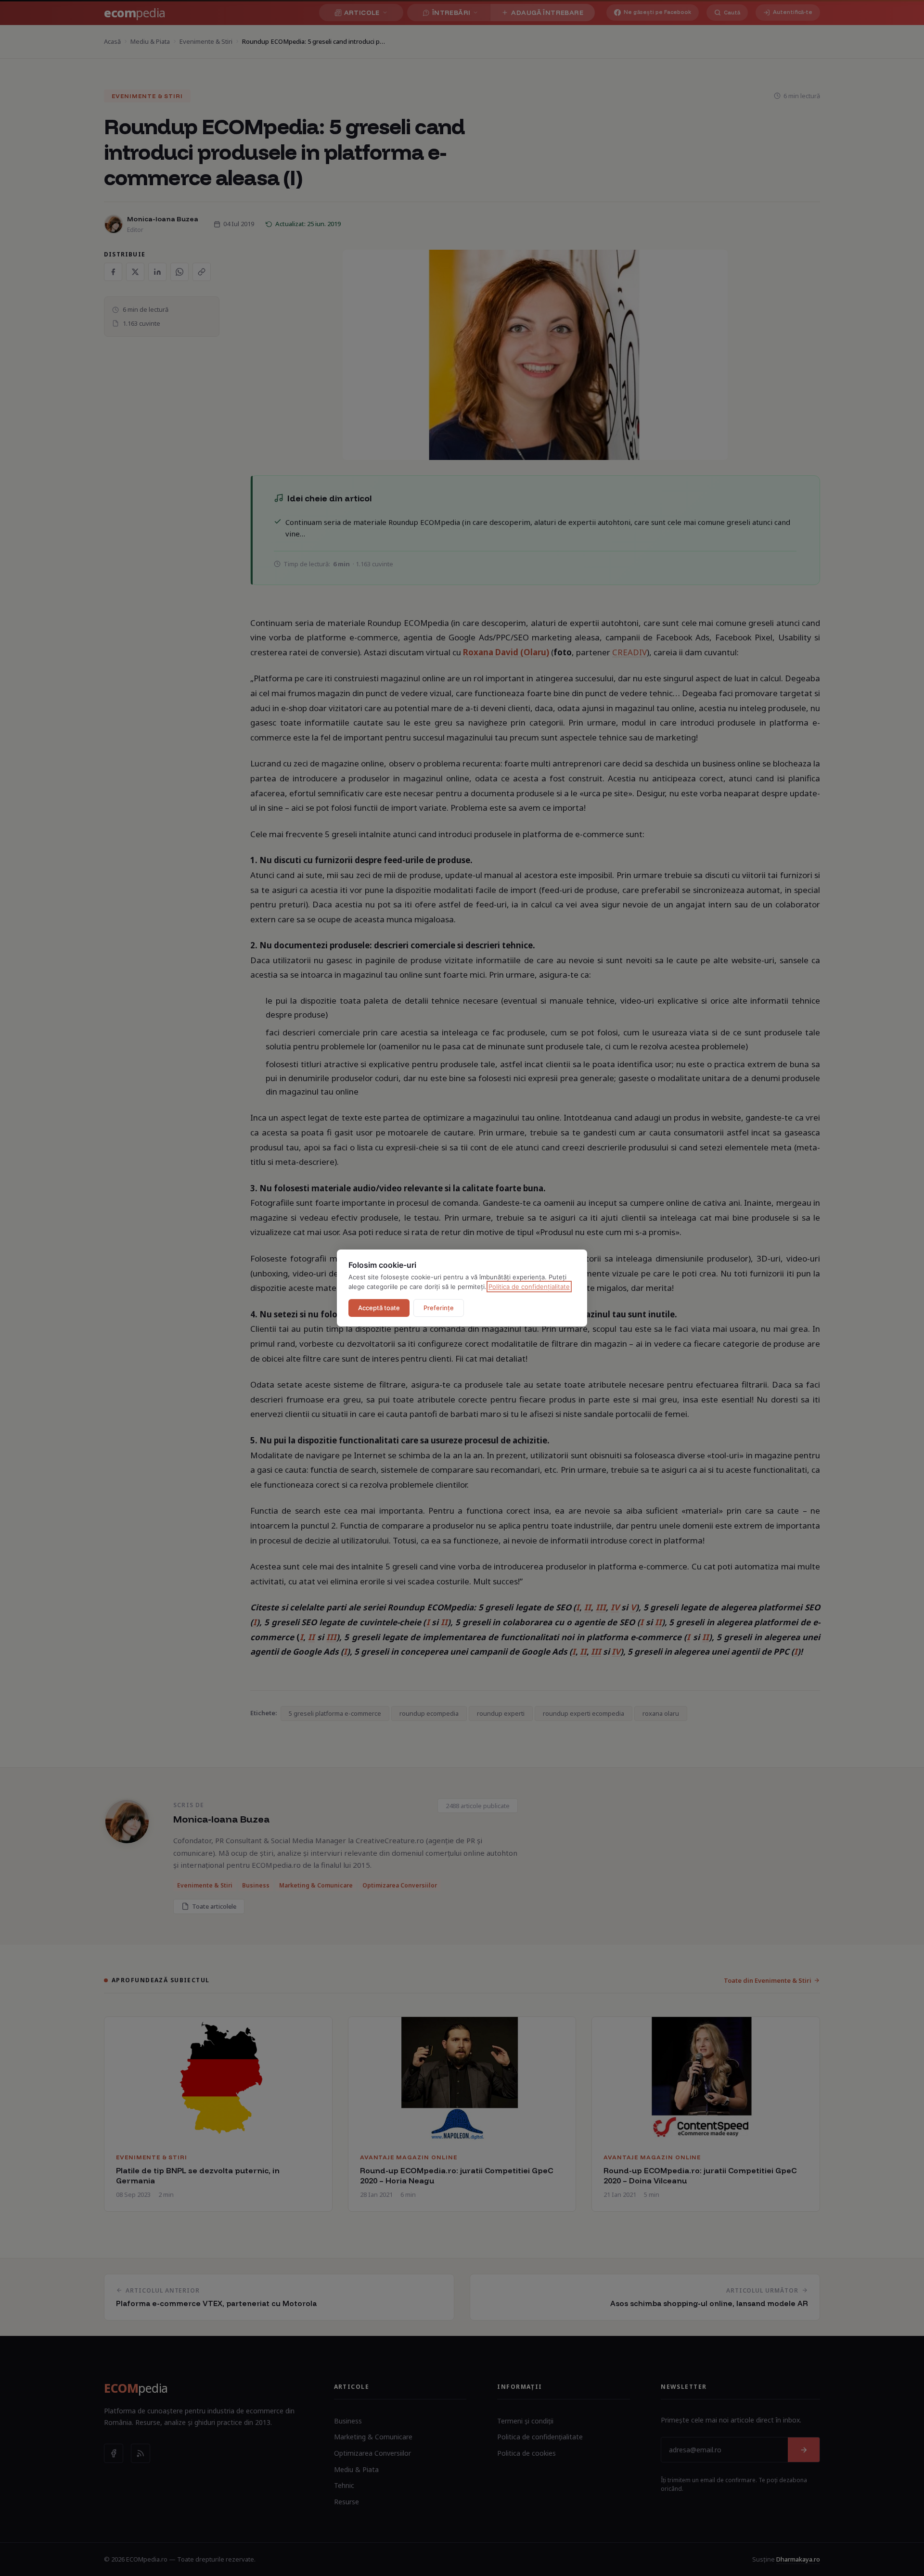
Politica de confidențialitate (529, 1287)
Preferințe (439, 1308)
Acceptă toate (379, 1308)
